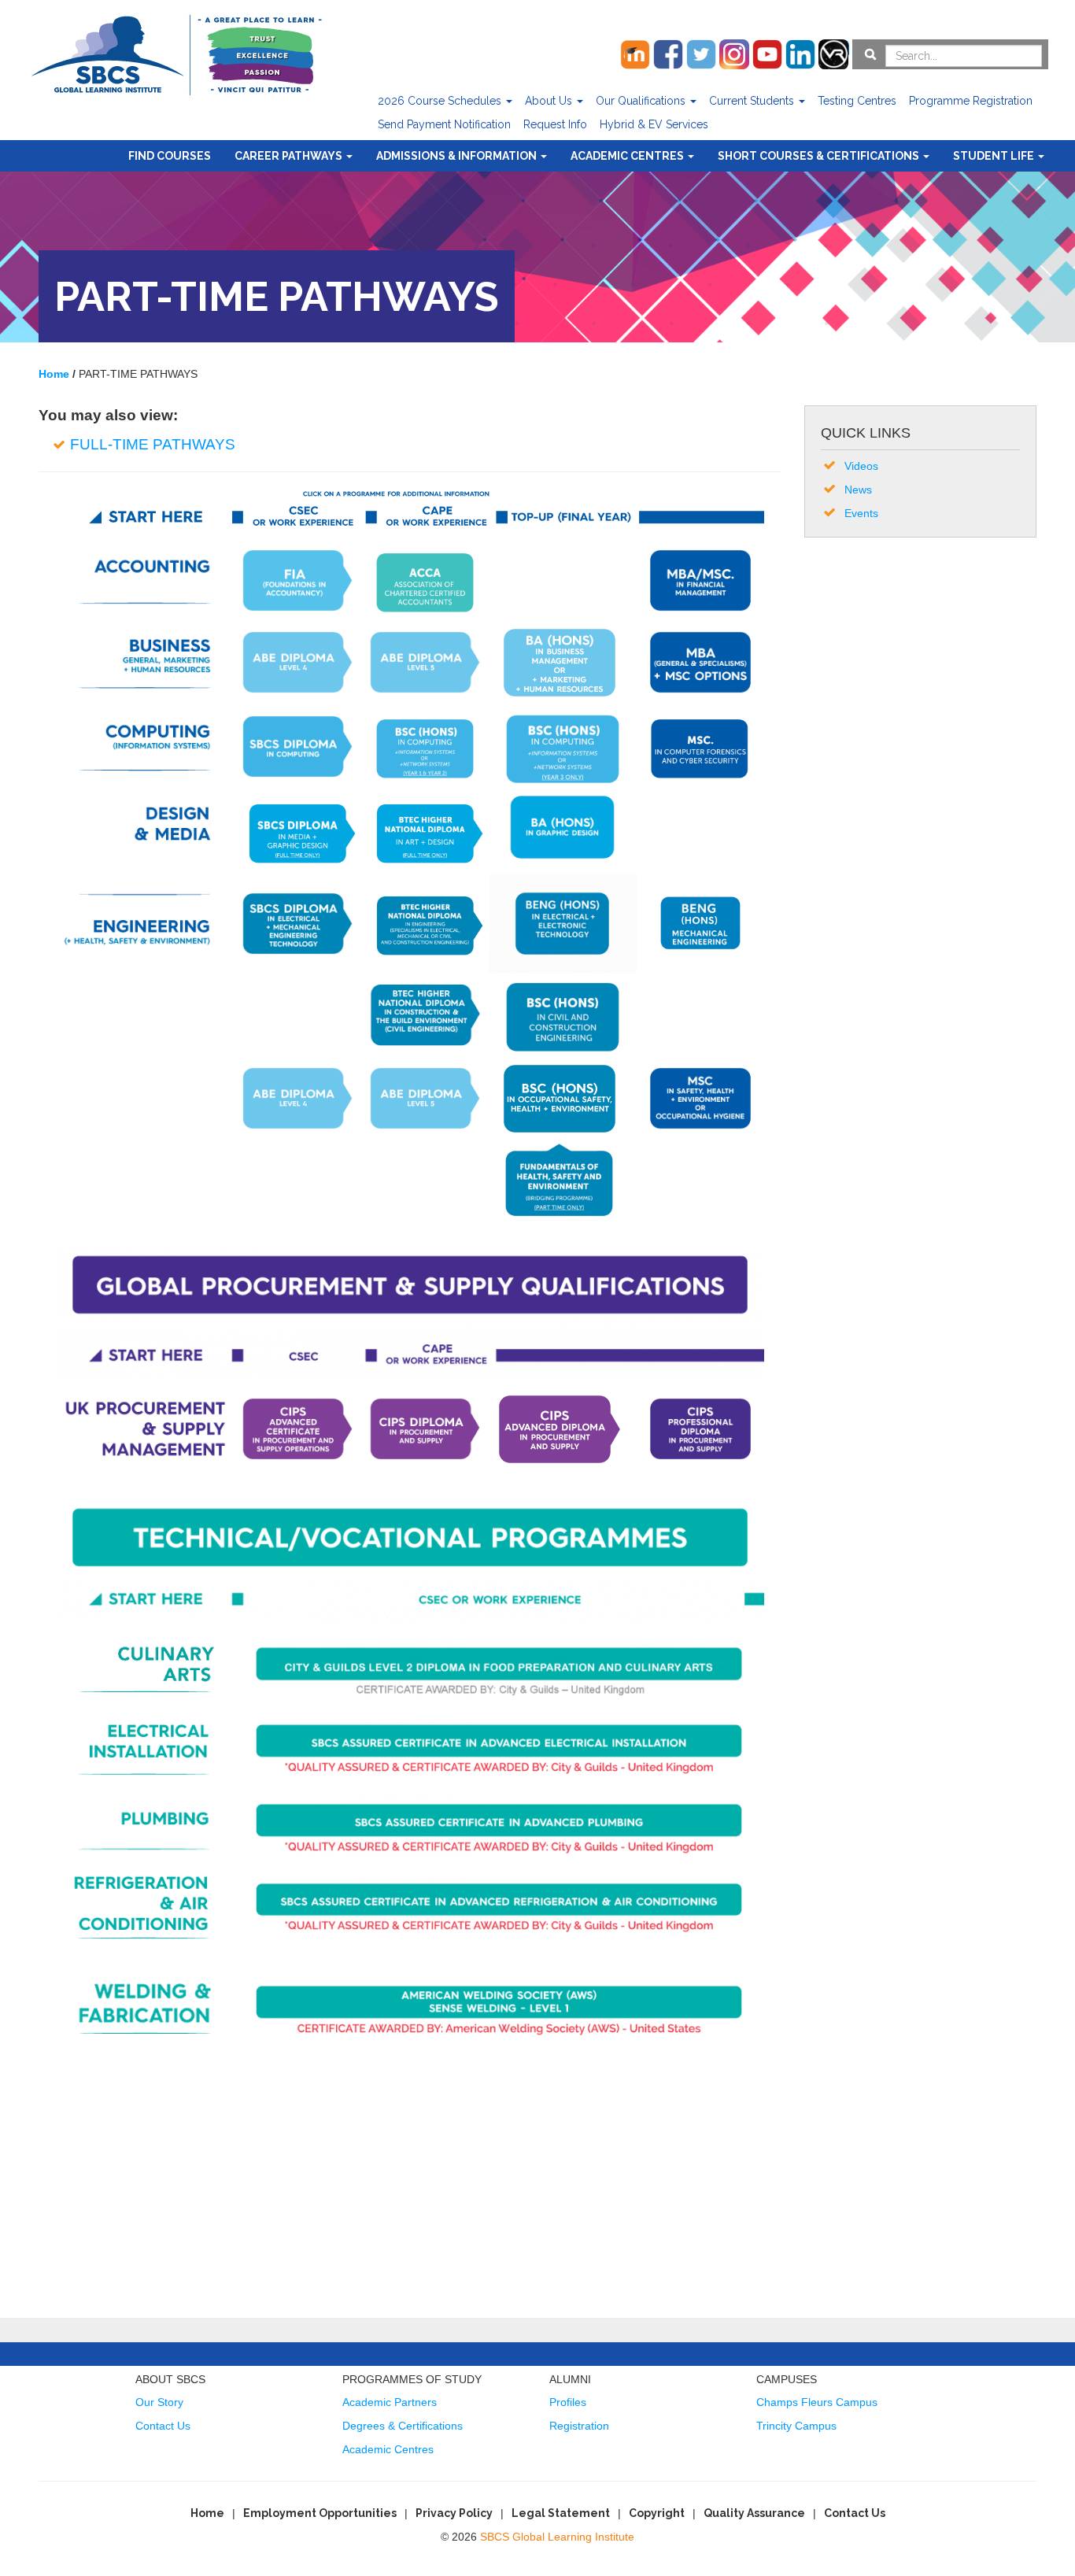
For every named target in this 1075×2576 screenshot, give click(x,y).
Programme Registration (971, 101)
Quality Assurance (754, 2513)
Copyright (657, 2513)
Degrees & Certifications (403, 2426)
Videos (861, 466)
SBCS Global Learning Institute (557, 2537)
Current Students (753, 101)
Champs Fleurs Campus (817, 2402)
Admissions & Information (458, 156)
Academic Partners (390, 2402)
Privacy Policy (454, 2513)
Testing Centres (857, 101)
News (858, 490)
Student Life (995, 156)
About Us (550, 101)
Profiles (568, 2402)
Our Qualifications (642, 101)
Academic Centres (628, 156)
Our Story (159, 2402)
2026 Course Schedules (441, 101)
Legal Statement (561, 2513)
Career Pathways (290, 156)
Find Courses (170, 156)
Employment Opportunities (320, 2513)
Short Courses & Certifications (820, 156)
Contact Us (163, 2426)
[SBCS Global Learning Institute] (176, 53)
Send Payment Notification (444, 124)
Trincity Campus (796, 2426)
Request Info (555, 124)
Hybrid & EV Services (654, 124)
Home (207, 2513)
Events (861, 513)
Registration (579, 2426)
